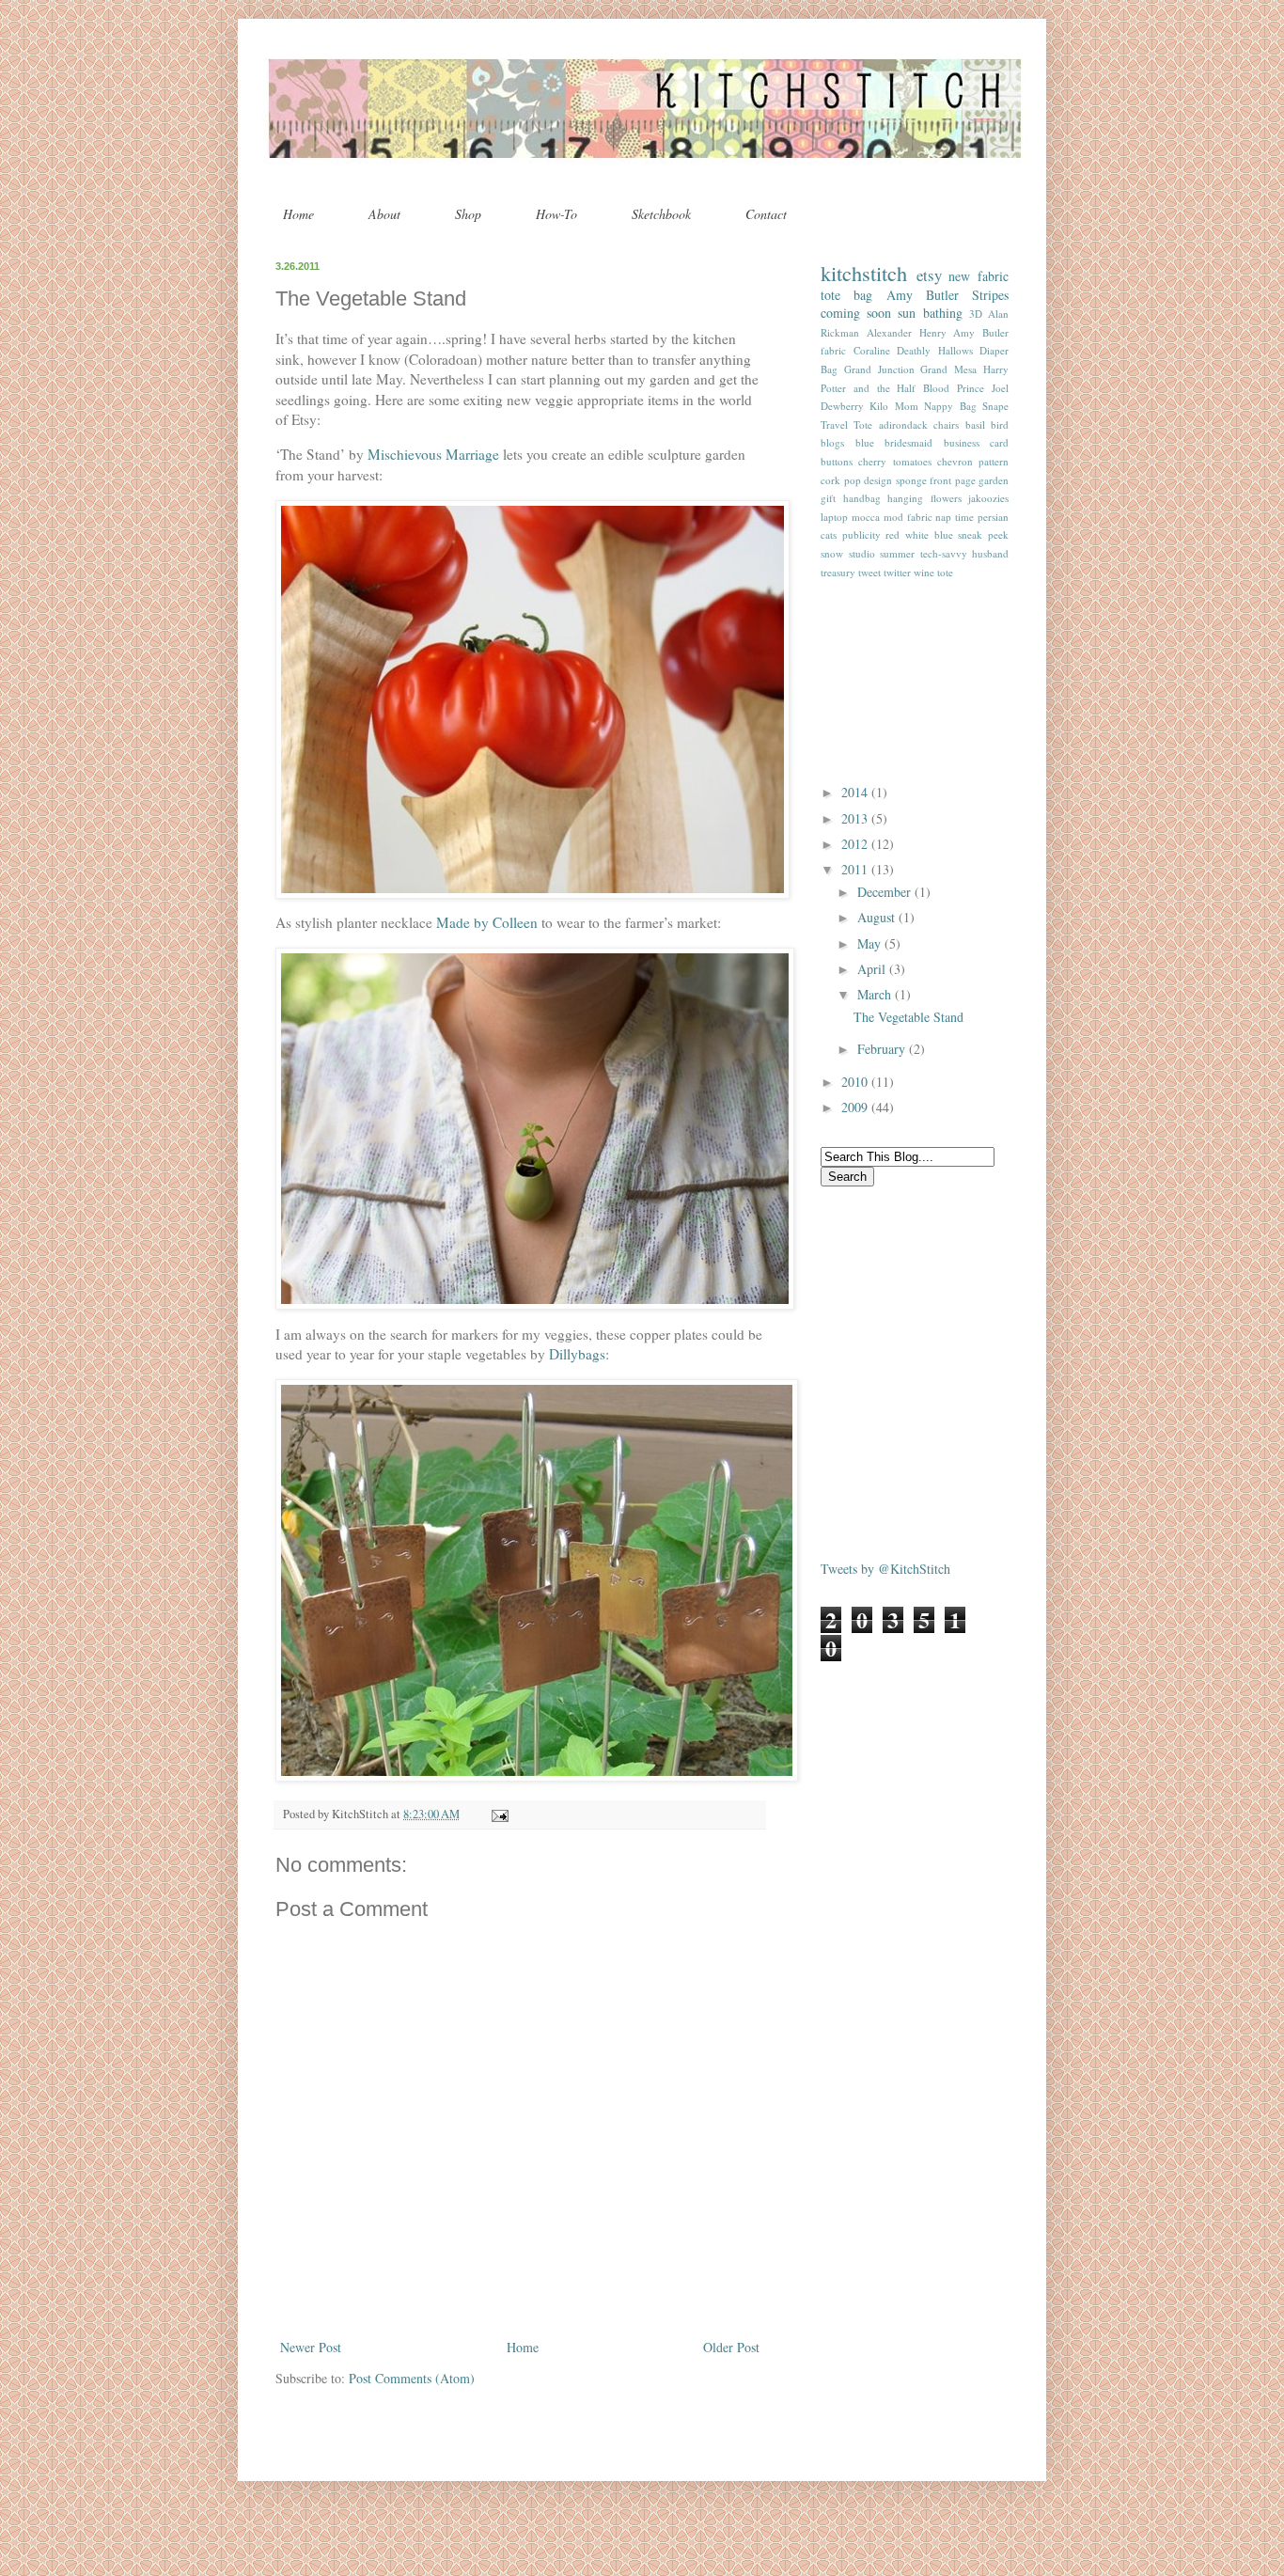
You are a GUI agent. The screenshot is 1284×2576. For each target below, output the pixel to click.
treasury (838, 572)
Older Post (731, 2347)
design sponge (895, 480)
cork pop (841, 480)
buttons (837, 461)
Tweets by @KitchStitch (885, 1569)
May (871, 943)
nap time (955, 517)
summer (897, 553)
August (878, 917)
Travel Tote (846, 424)
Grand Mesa (948, 369)
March (876, 994)
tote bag (846, 295)
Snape (995, 406)
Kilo (879, 406)
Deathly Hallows (935, 350)
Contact (766, 214)
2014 (856, 792)
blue (865, 442)
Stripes (990, 295)
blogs (832, 442)
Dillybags (577, 1354)
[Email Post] (497, 1814)
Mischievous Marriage (433, 454)
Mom (907, 406)
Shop (468, 214)
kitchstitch (864, 273)
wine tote (933, 572)
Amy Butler (923, 295)
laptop (834, 517)
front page (953, 480)
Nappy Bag (950, 406)
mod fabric (908, 517)
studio (862, 553)
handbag (862, 498)
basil (975, 424)
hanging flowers (924, 498)
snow (832, 553)
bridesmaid (908, 442)
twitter (897, 572)
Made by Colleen (487, 922)
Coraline (872, 350)
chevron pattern (973, 461)
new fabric (979, 276)
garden (994, 480)
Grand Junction (879, 369)
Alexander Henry (907, 332)
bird (1000, 424)
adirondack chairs (919, 424)
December (886, 892)
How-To (556, 214)
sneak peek (983, 534)
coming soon (856, 313)
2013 (856, 818)
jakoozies (988, 498)
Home (298, 214)
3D (976, 314)
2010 (856, 1082)
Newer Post (311, 2347)
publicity (861, 534)
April (873, 969)
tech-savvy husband (965, 553)
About (384, 214)
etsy (929, 275)
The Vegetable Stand (908, 1017)
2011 (856, 869)
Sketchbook (661, 214)
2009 (856, 1107)
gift (828, 498)
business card (977, 442)
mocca (866, 517)
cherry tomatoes (894, 461)
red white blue (919, 534)
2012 (856, 844)
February (883, 1049)
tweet (869, 572)
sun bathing (930, 313)
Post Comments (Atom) (412, 2378)
